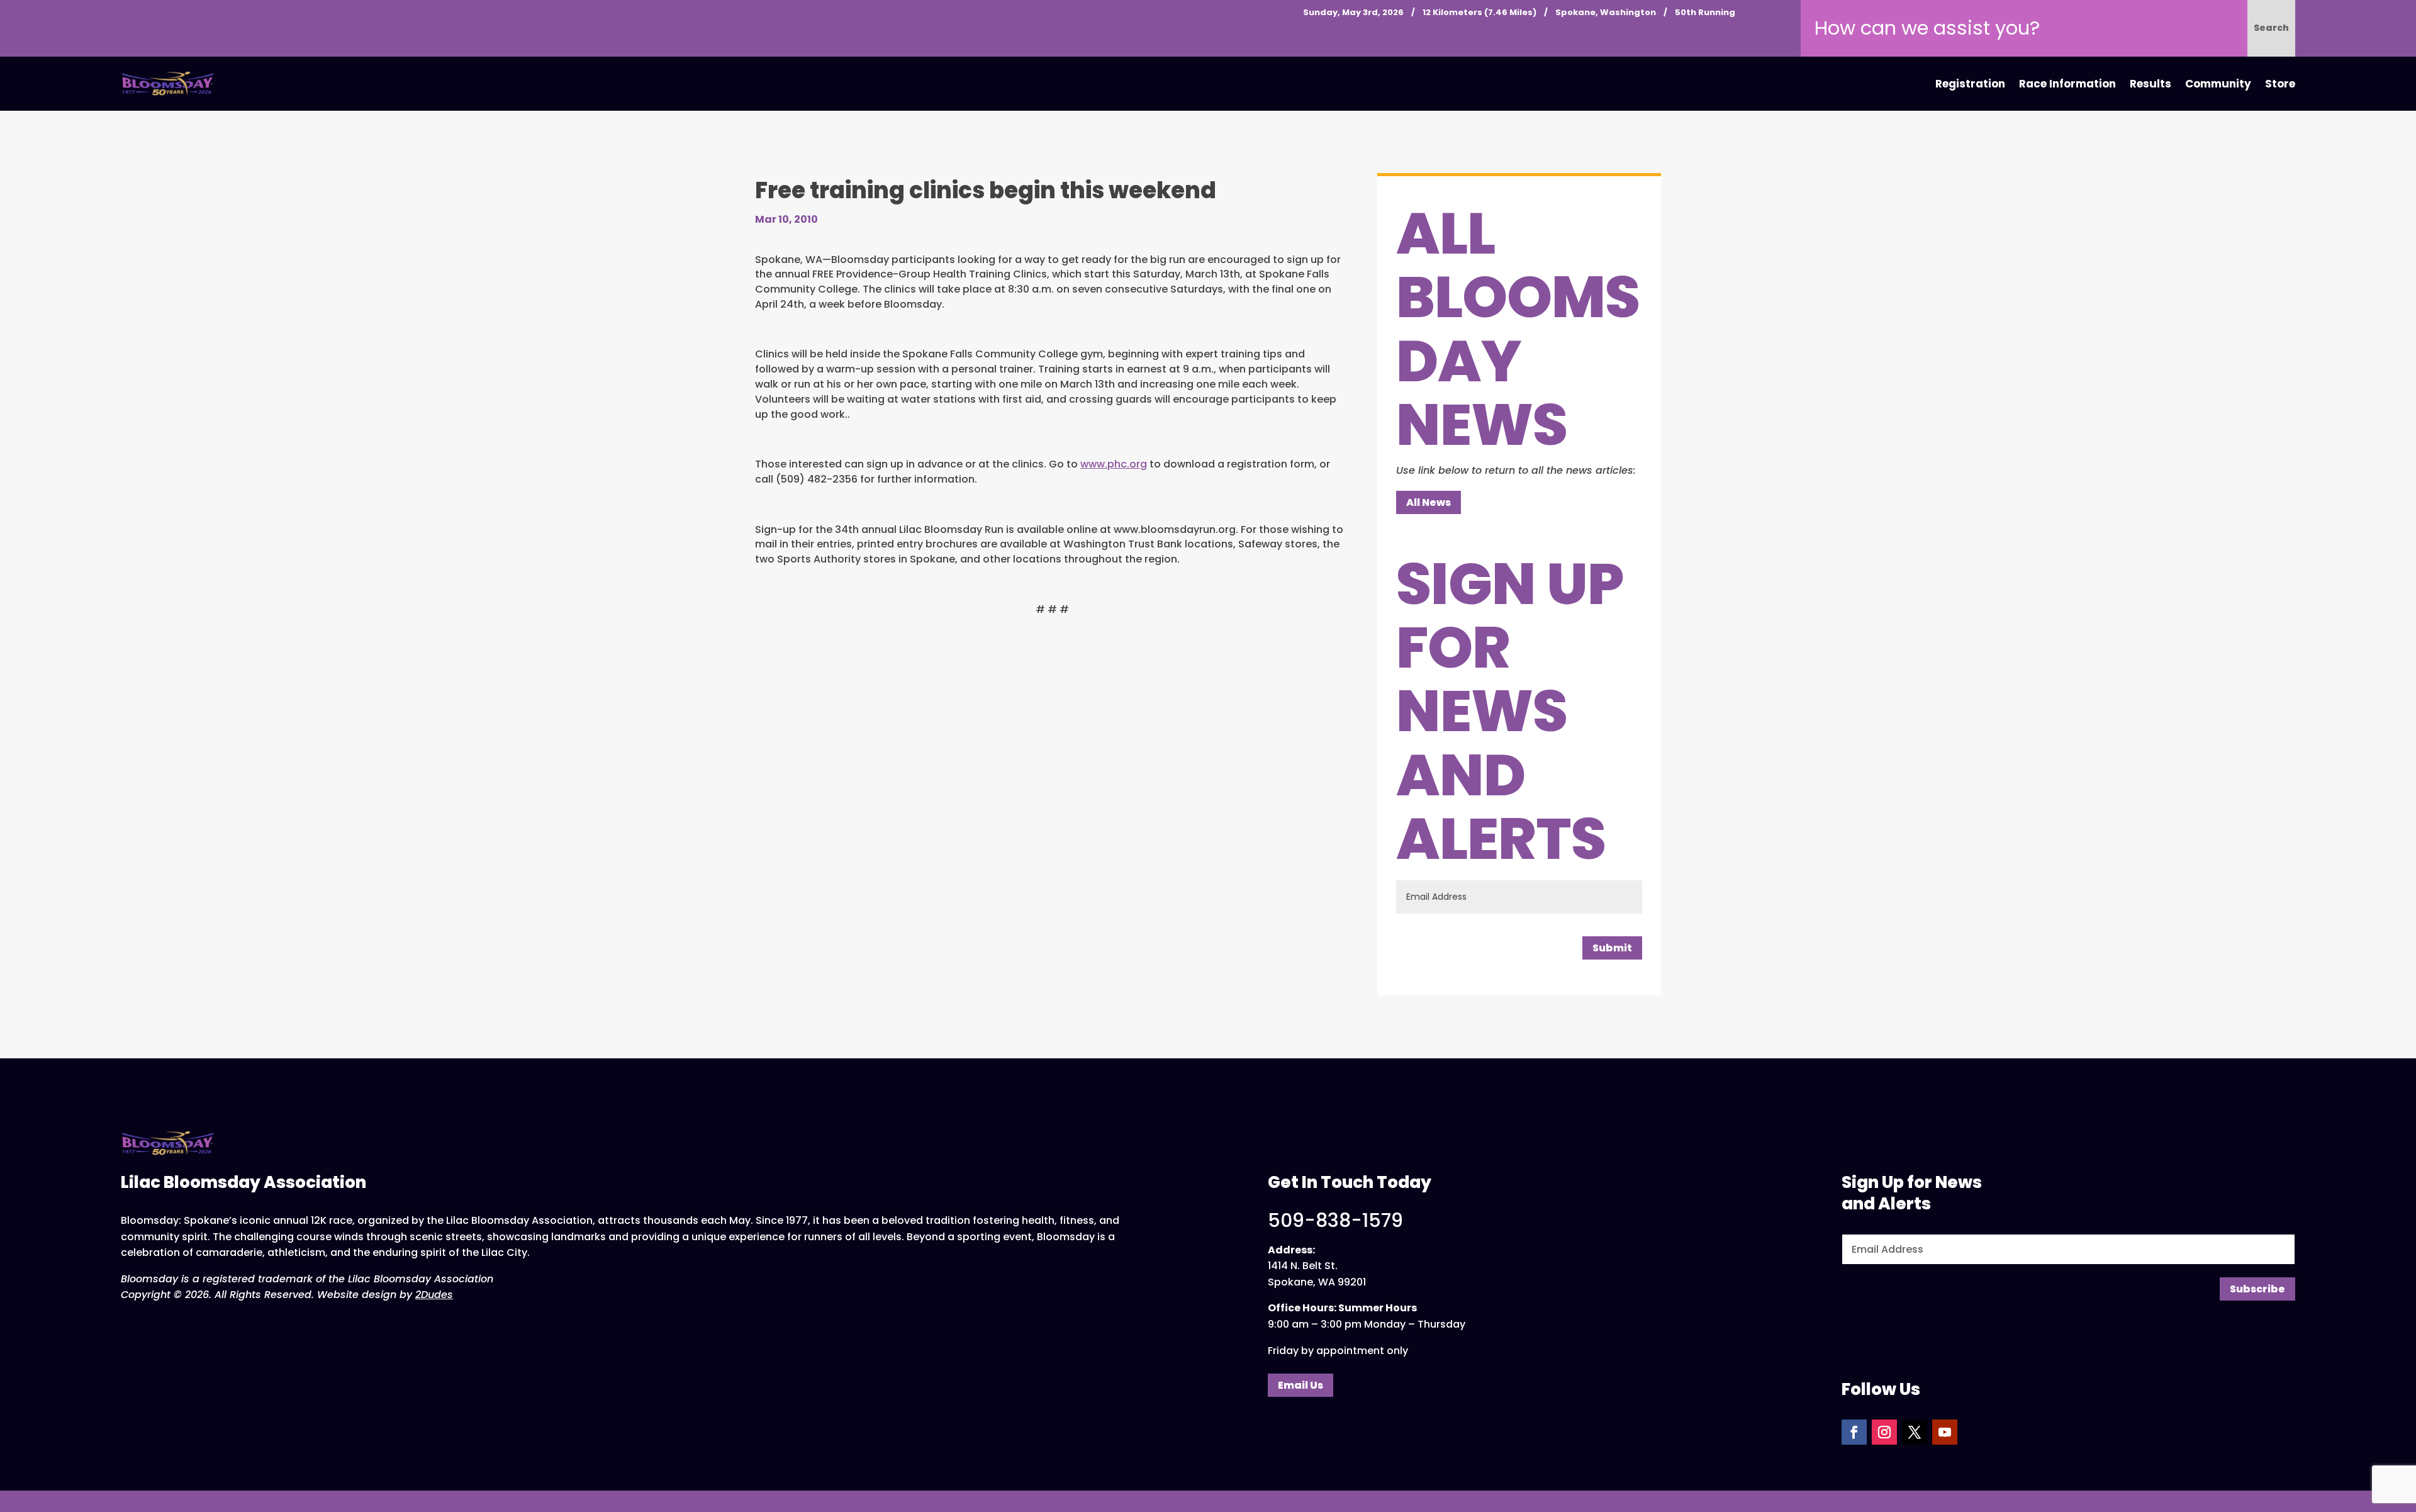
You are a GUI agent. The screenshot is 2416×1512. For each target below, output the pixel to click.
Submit (1612, 948)
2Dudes (434, 1295)
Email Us (1300, 1385)
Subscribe (2257, 1289)
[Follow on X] (1915, 1432)
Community (2218, 84)
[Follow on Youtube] (1945, 1432)
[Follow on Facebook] (1854, 1432)
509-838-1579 (1335, 1220)
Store (2280, 84)
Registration (1970, 84)
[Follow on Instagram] (1884, 1432)
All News (1429, 502)
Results (2150, 84)
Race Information (2067, 84)
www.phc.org (1114, 464)
